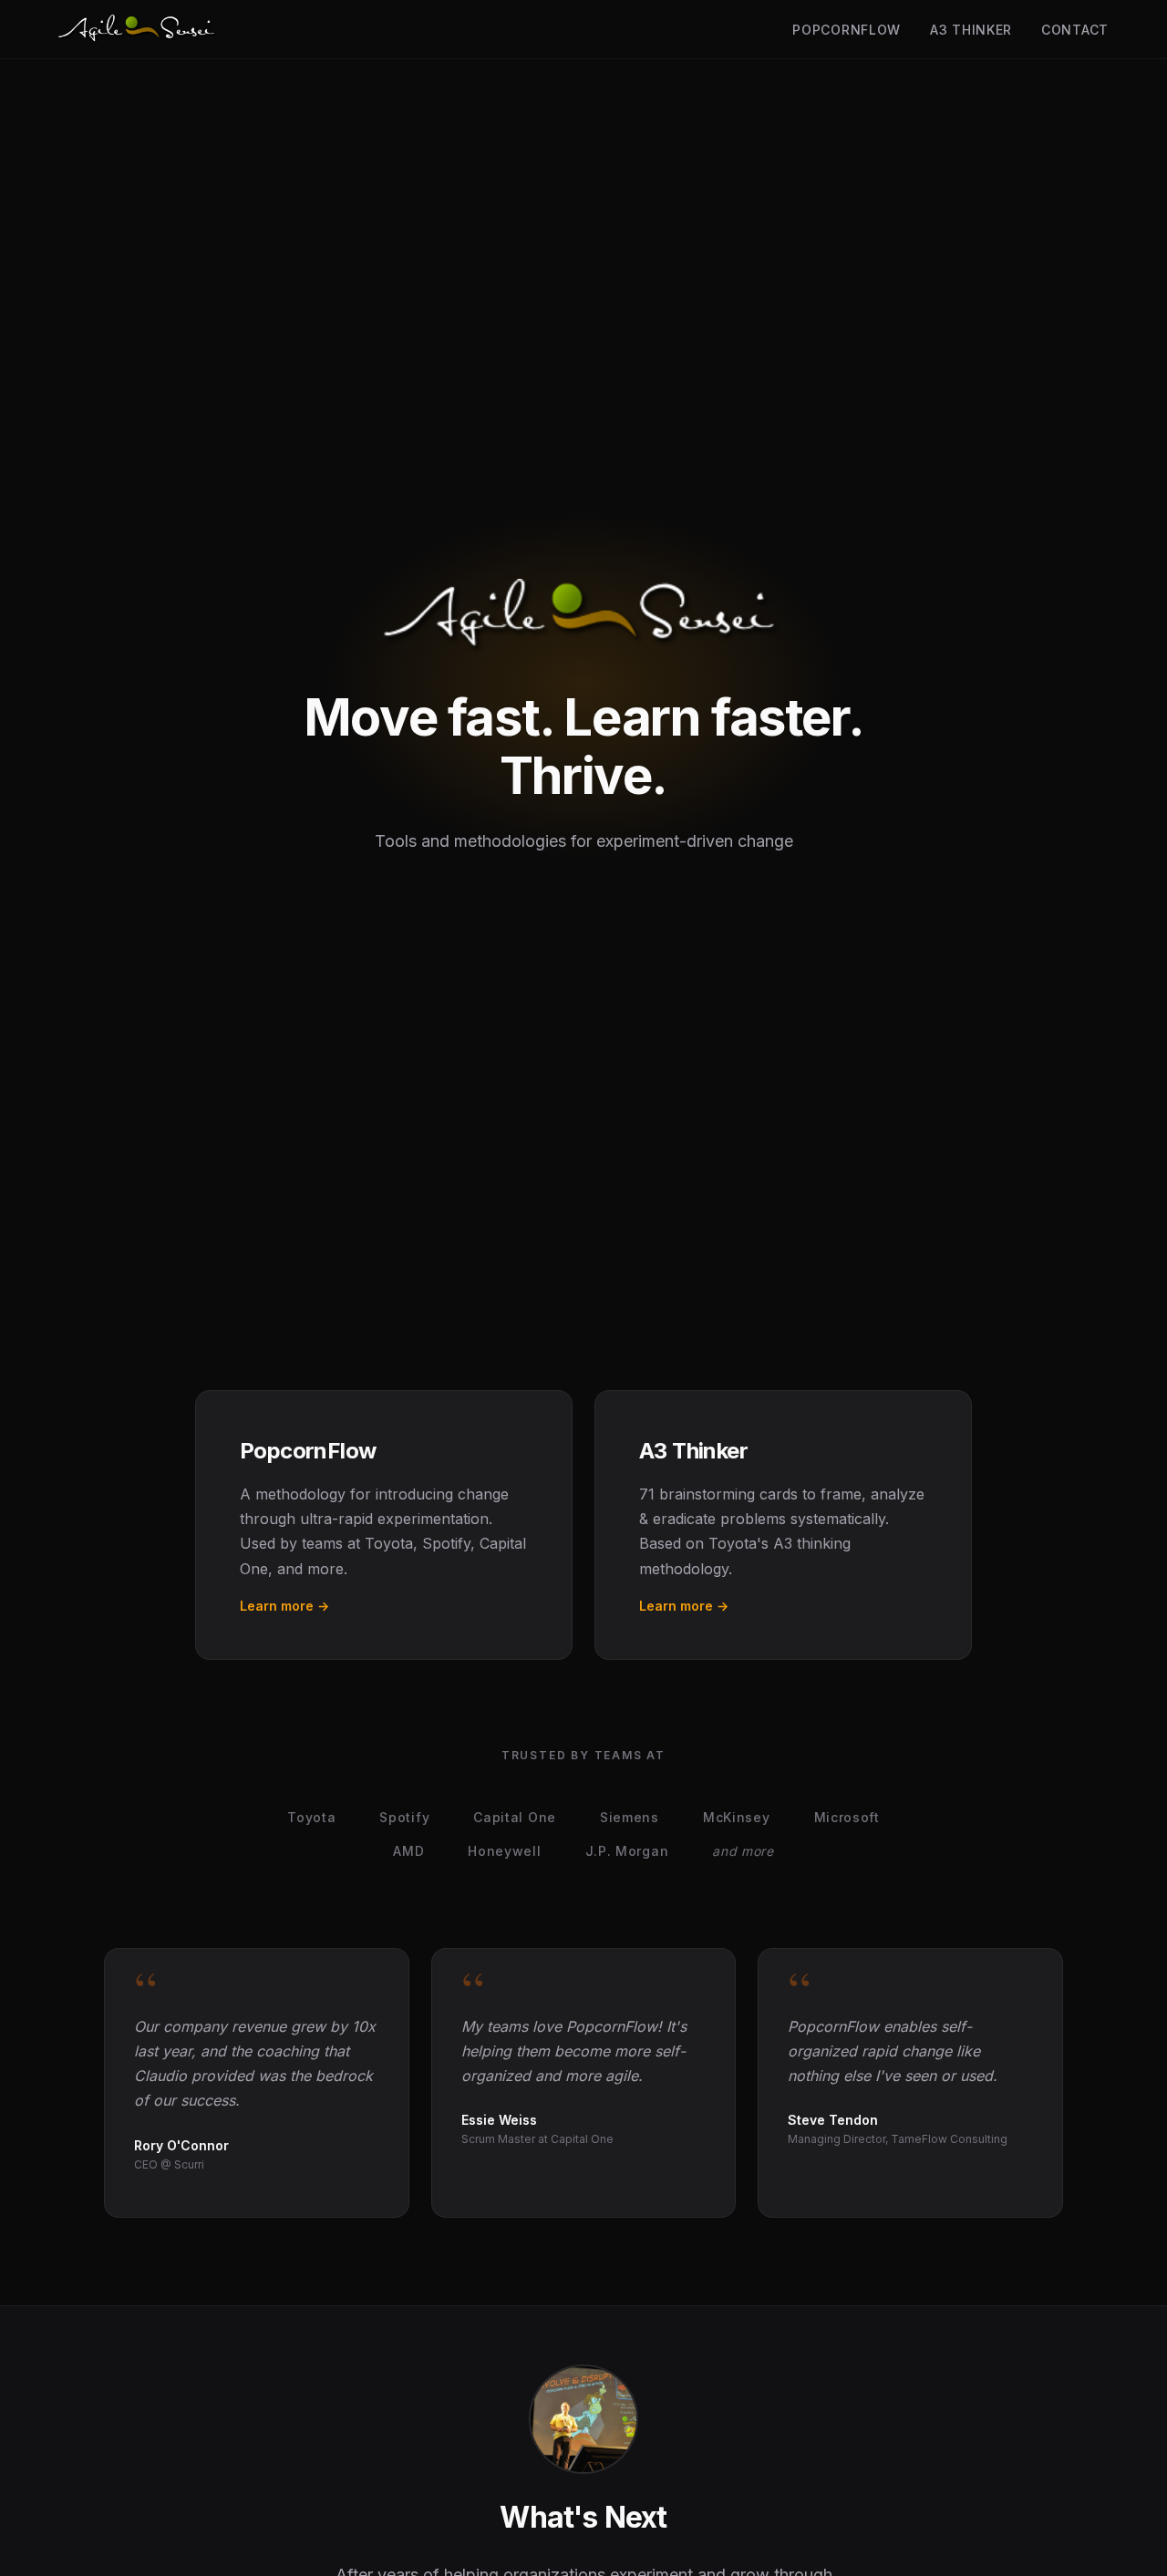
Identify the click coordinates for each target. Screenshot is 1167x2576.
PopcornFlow (847, 30)
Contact (1075, 30)
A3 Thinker (971, 30)
